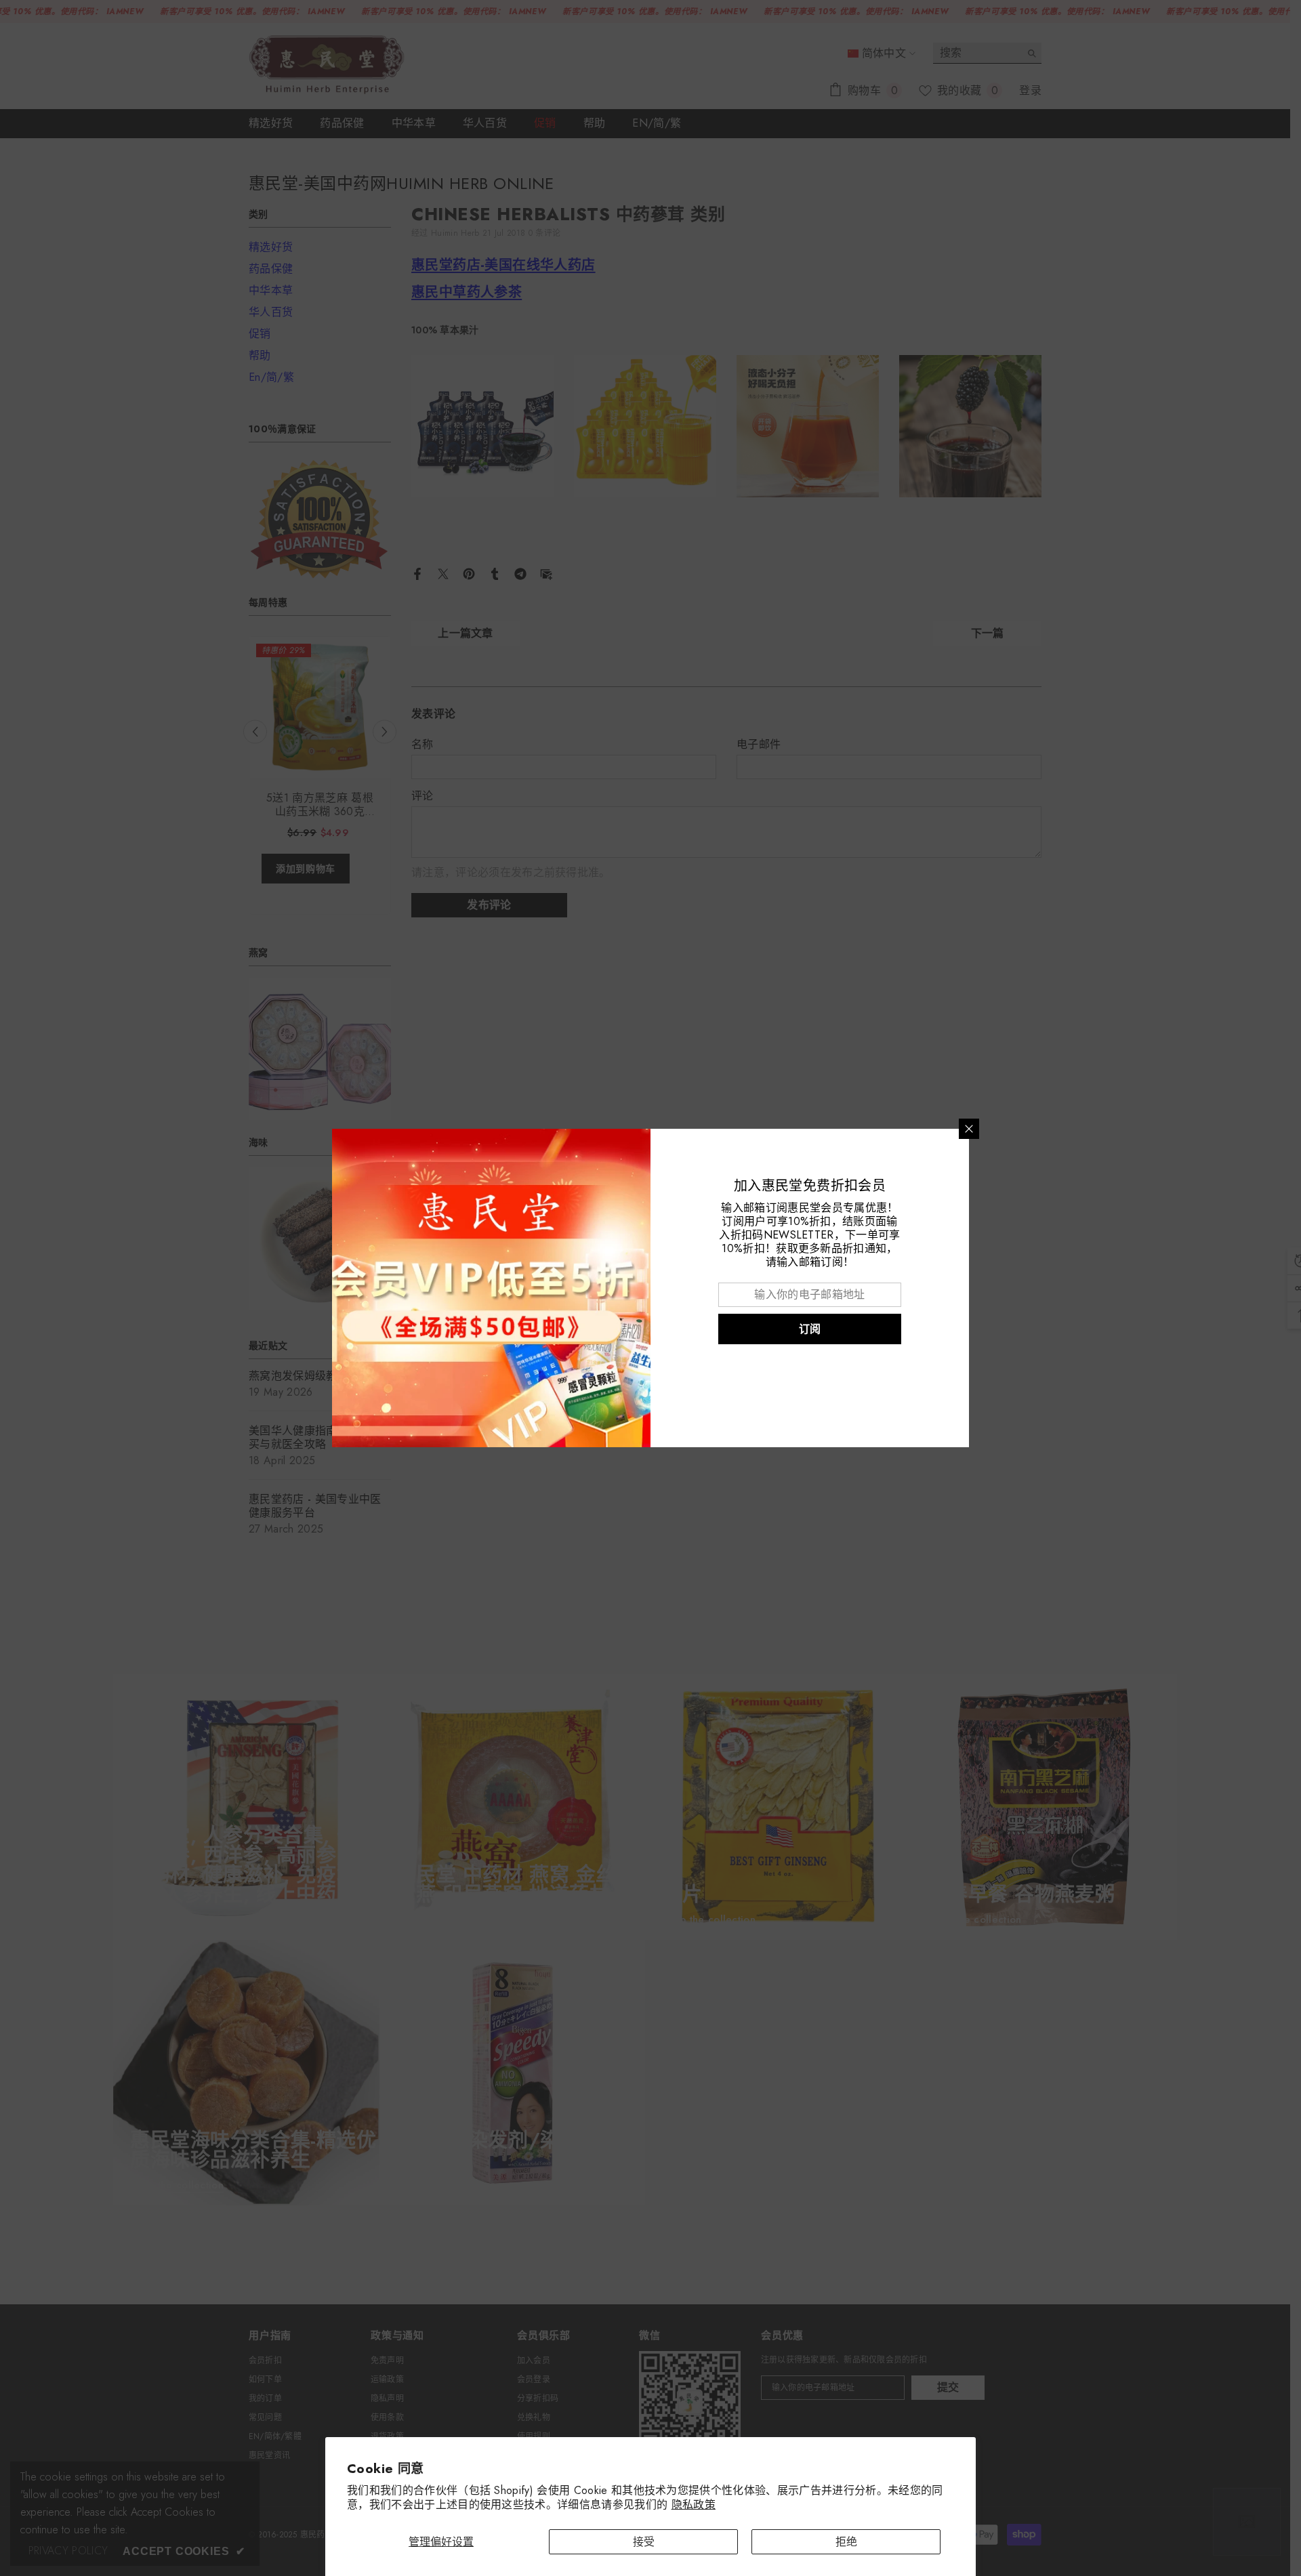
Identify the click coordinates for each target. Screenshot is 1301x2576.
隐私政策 (694, 2505)
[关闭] (969, 1129)
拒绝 (846, 2542)
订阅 (810, 1329)
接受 (644, 2542)
